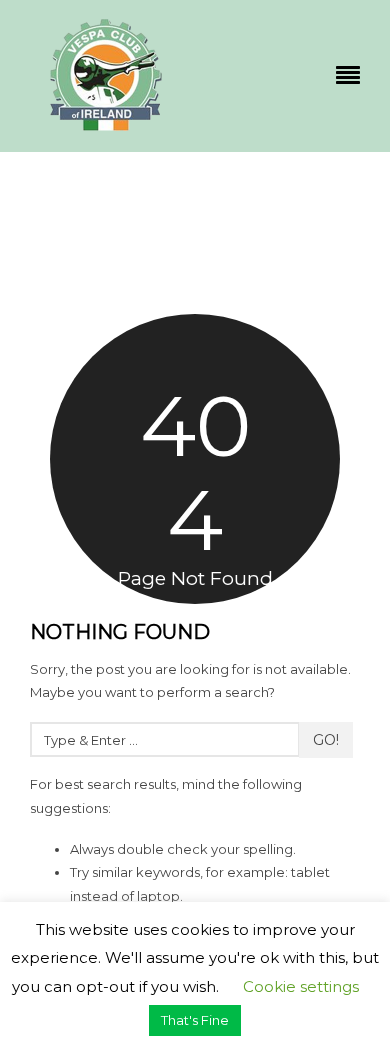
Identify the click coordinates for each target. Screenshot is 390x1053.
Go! (326, 740)
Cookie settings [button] (301, 986)
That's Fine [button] (195, 1020)
